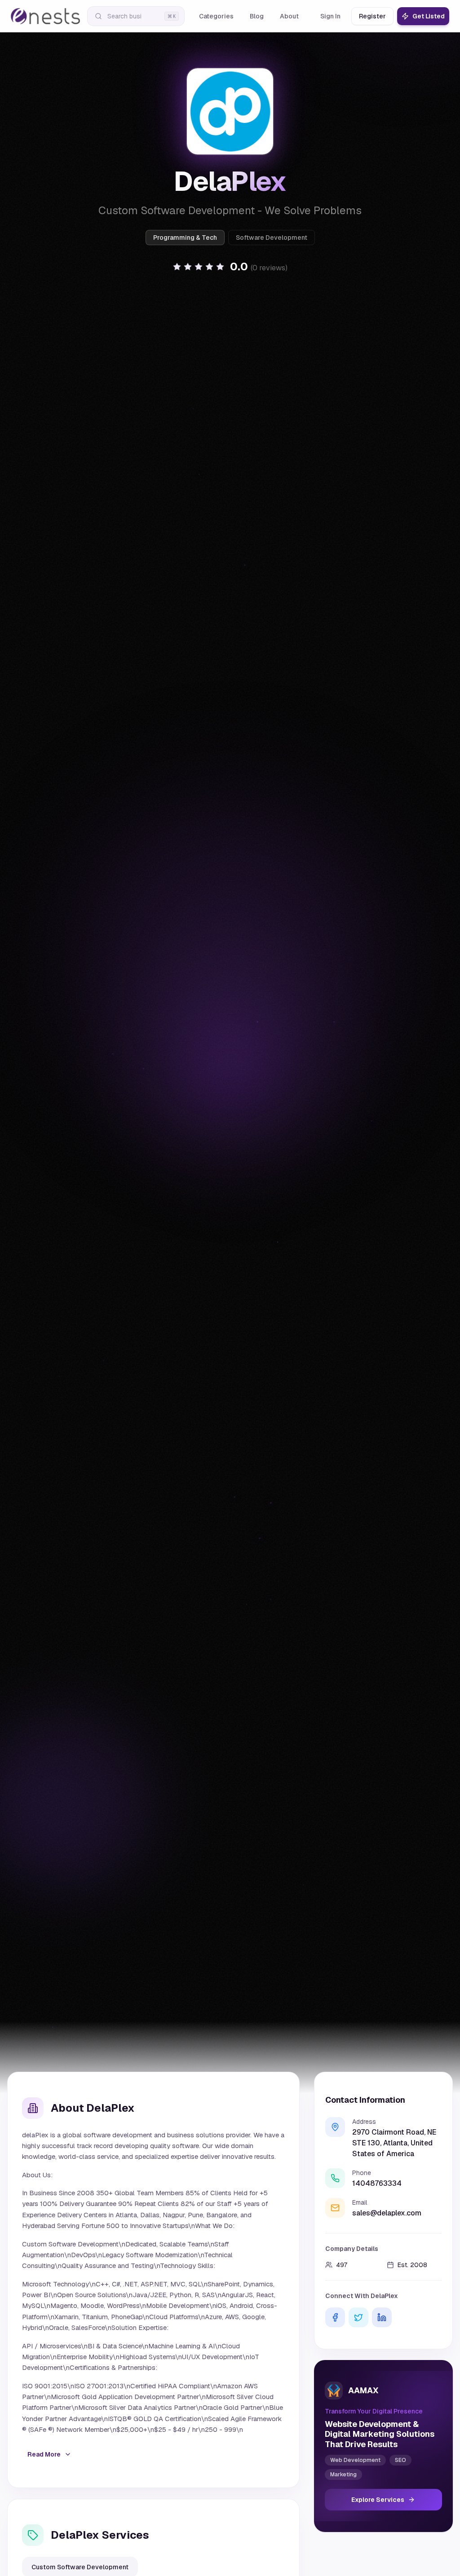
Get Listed (429, 16)
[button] (230, 267)
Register (372, 16)
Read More (44, 2454)
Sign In (330, 16)
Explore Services (378, 2500)
